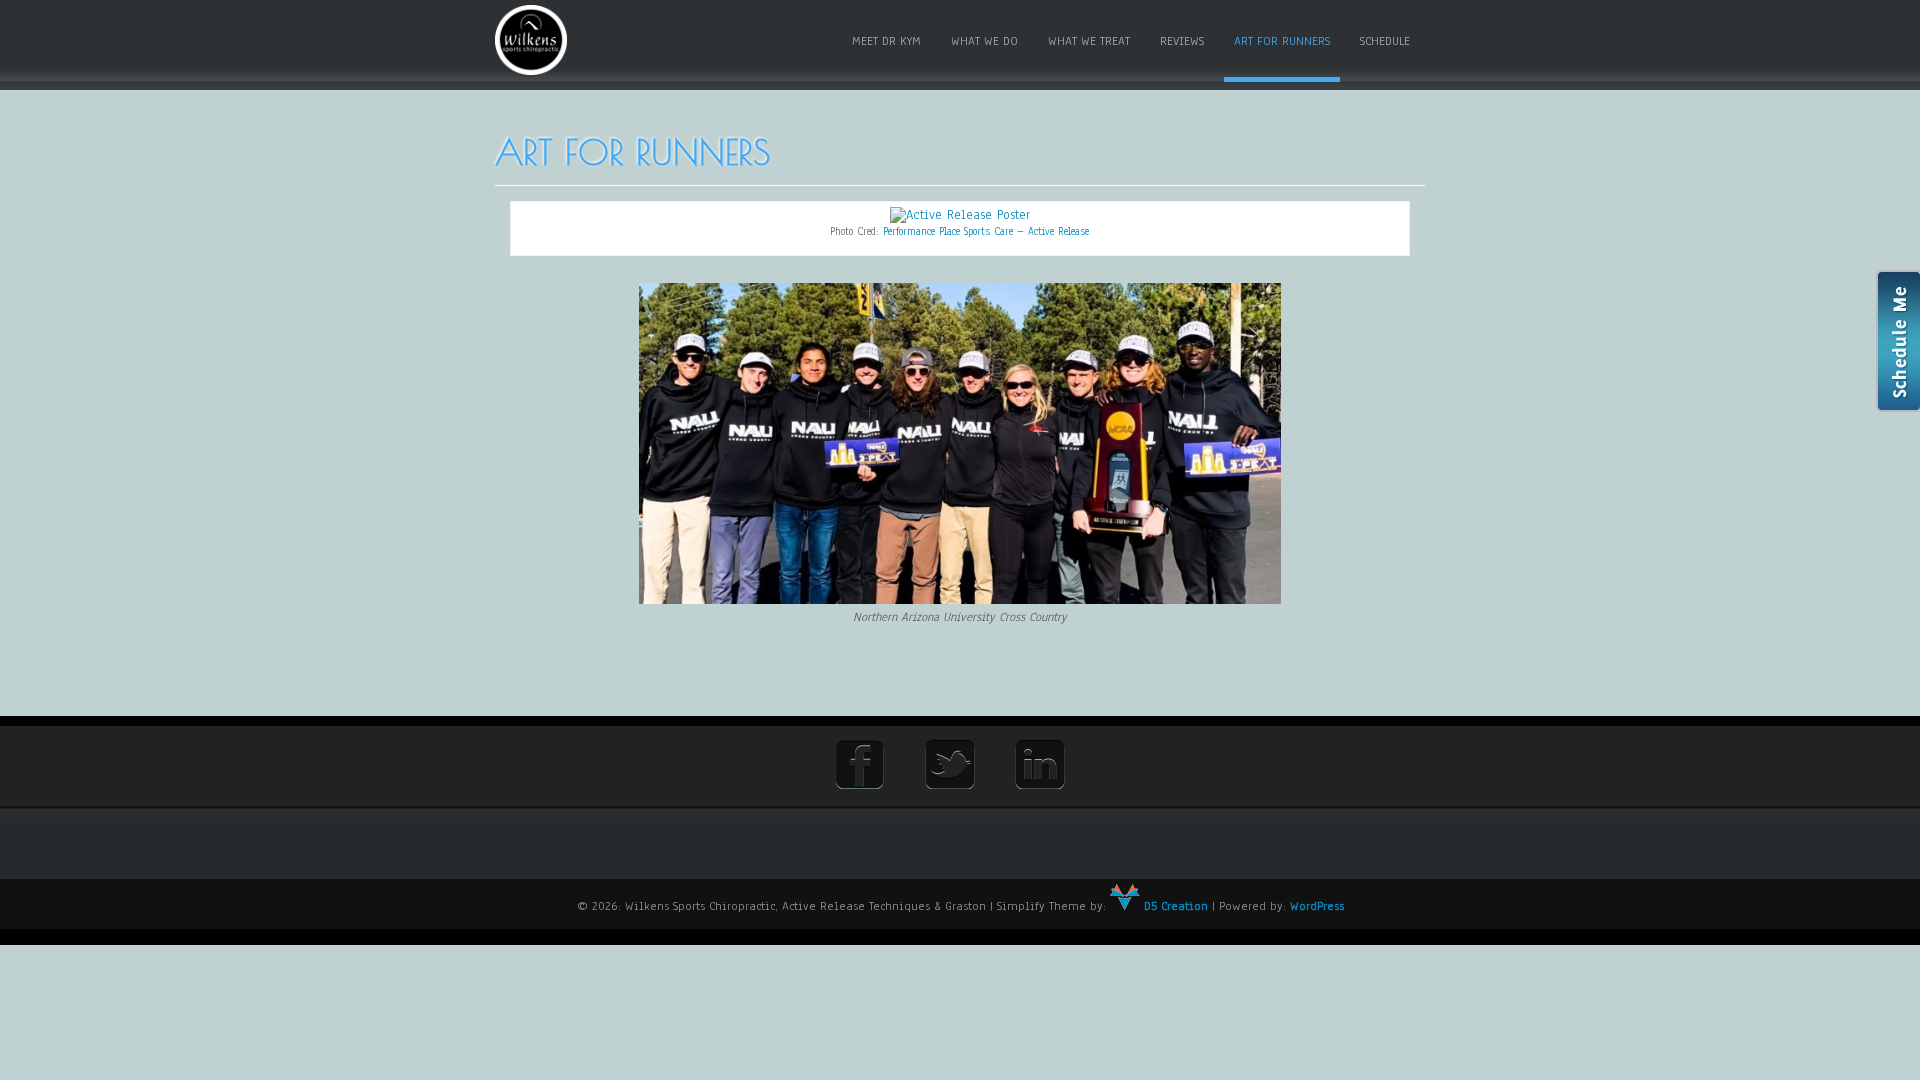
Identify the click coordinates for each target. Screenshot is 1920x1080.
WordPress (1317, 906)
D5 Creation (1174, 906)
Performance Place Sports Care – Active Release (986, 231)
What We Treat (1089, 41)
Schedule (1385, 41)
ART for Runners (1282, 41)
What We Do (984, 41)
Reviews (1182, 41)
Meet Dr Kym (886, 41)
